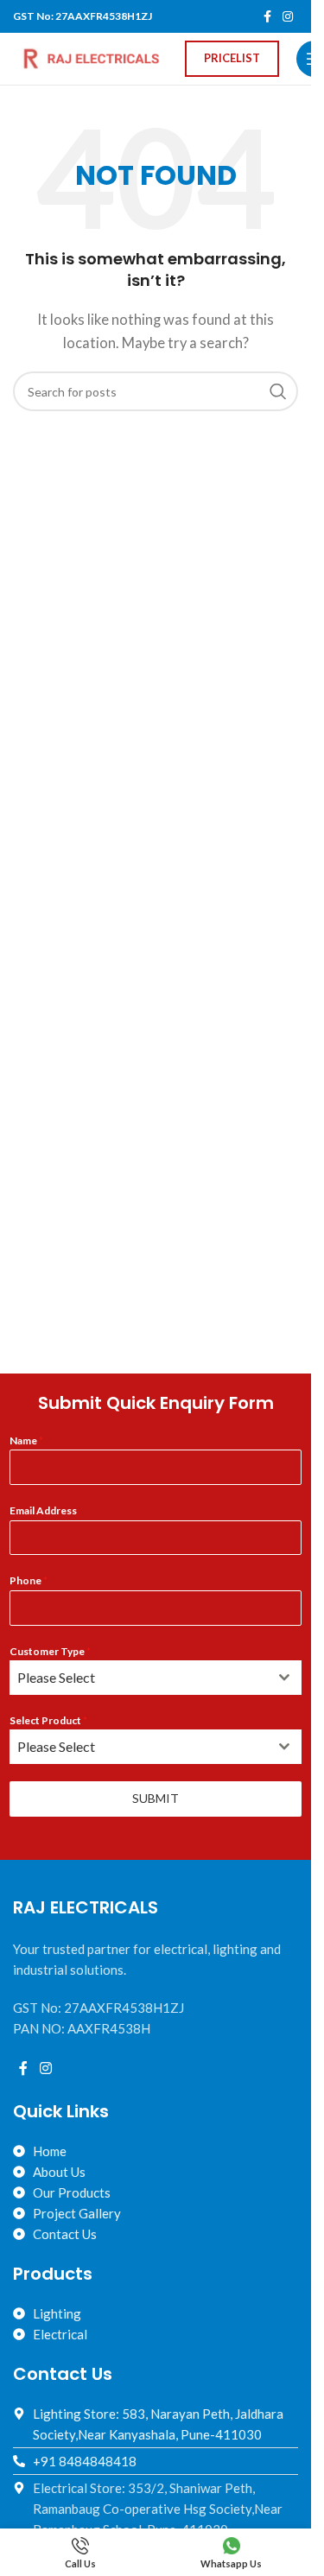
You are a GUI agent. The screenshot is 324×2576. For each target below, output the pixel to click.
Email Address (43, 1510)
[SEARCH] (278, 391)
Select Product (48, 1720)
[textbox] (139, 1678)
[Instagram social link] (288, 17)
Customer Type (50, 1651)
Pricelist (232, 58)
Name (26, 1440)
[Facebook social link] (267, 17)
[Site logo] (90, 57)
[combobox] (155, 1678)
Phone (29, 1580)
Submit (156, 1798)
